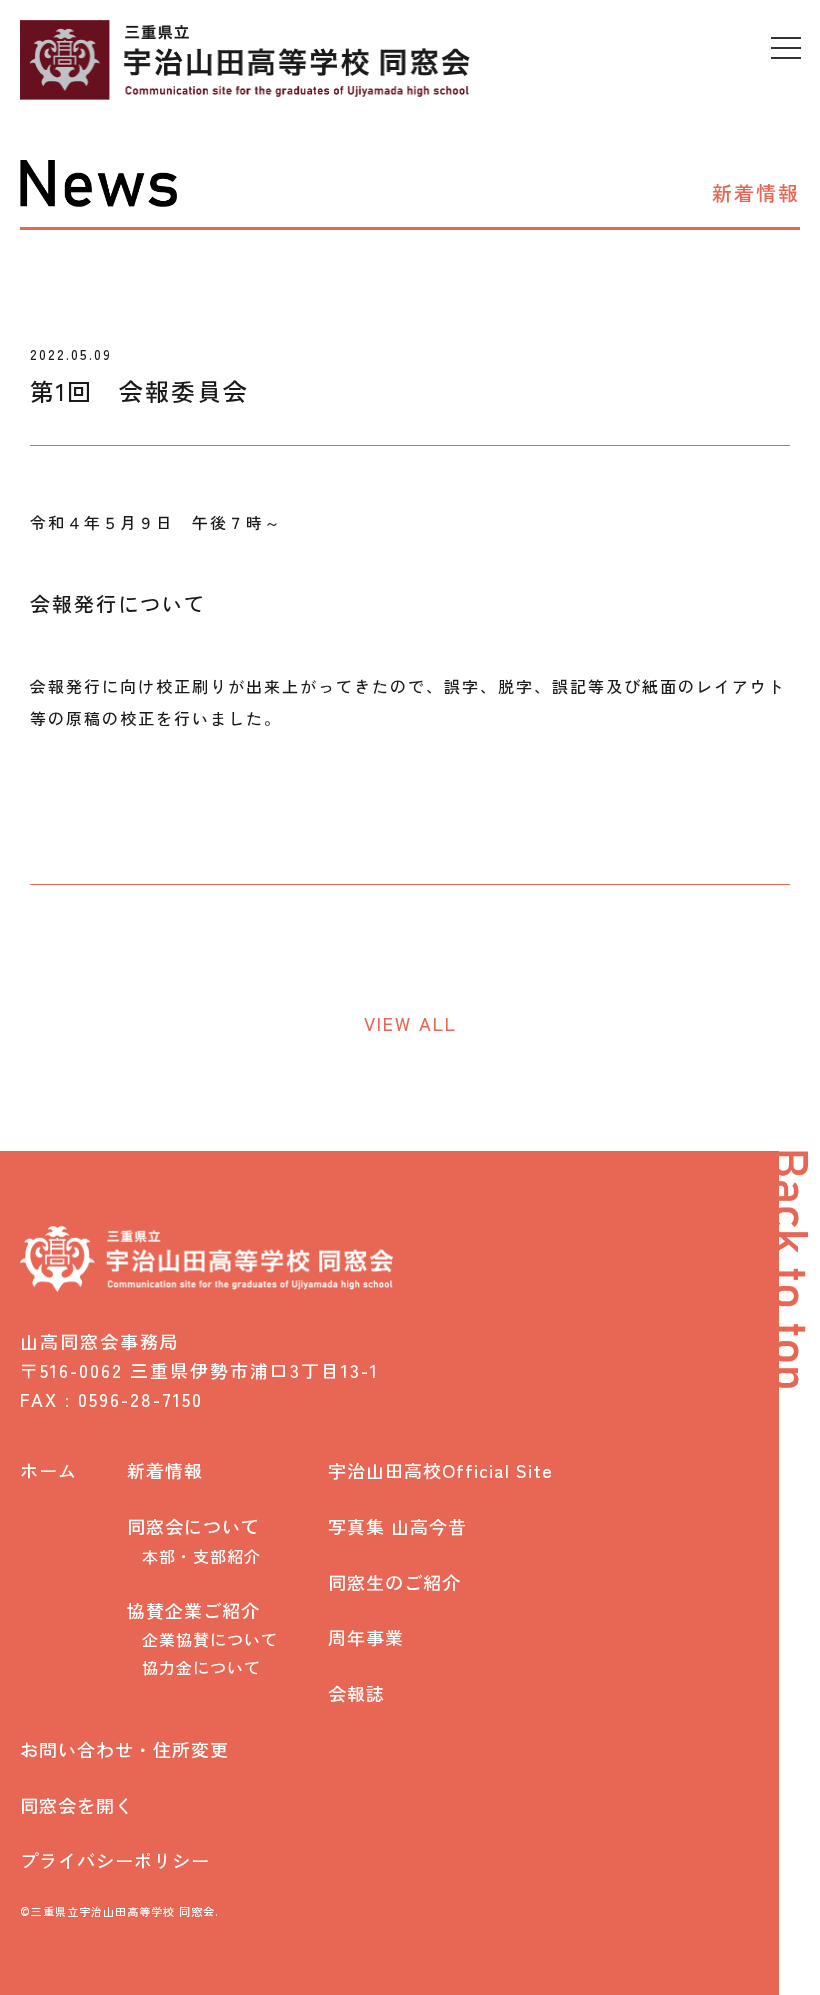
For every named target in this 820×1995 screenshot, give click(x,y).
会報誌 (356, 1693)
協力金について (201, 1667)
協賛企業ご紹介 (193, 1610)
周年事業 (366, 1637)
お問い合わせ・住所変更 (124, 1749)
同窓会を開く (77, 1805)
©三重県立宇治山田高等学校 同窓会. (119, 1911)
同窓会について (193, 1526)
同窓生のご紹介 (394, 1582)
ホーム (48, 1470)
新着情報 (165, 1470)
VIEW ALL (410, 1023)
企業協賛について (210, 1639)
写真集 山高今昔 (397, 1526)
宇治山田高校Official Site (440, 1470)
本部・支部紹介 (201, 1556)
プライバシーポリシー (115, 1860)
